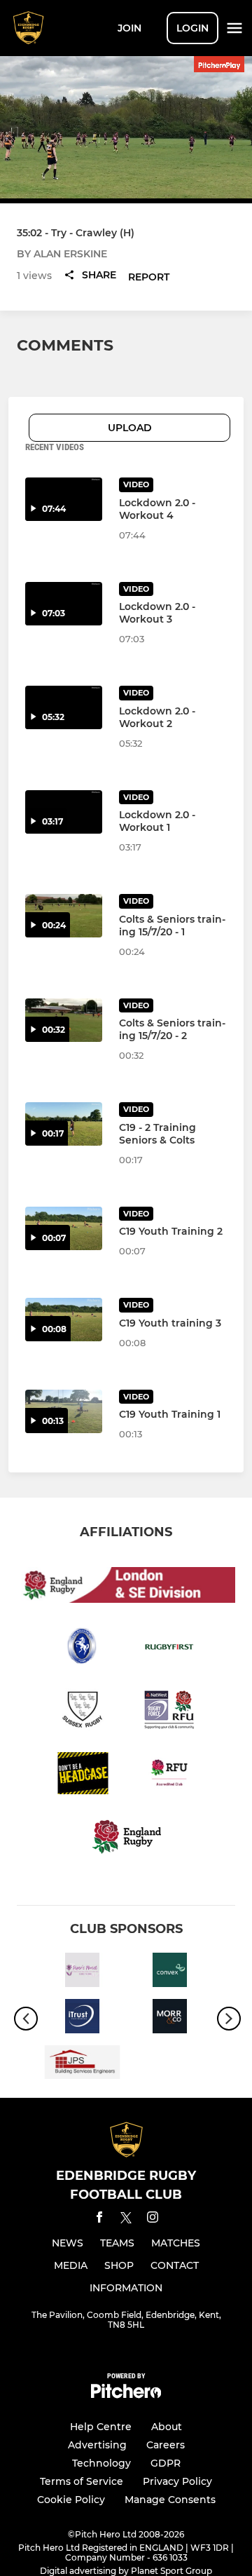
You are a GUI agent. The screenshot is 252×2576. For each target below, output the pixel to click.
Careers (166, 2445)
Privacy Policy (177, 2481)
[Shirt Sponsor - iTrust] (82, 2019)
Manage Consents (170, 2500)
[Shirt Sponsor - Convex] (170, 1972)
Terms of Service (82, 2481)
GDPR (166, 2463)
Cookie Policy (71, 2500)
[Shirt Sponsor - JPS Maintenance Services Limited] (82, 2065)
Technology (101, 2463)
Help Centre (101, 2427)
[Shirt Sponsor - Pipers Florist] (82, 1972)
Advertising (97, 2445)
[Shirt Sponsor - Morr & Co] (170, 2019)
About (167, 2427)
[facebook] (99, 2219)
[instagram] (153, 2219)
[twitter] (126, 2220)
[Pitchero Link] (126, 2395)
